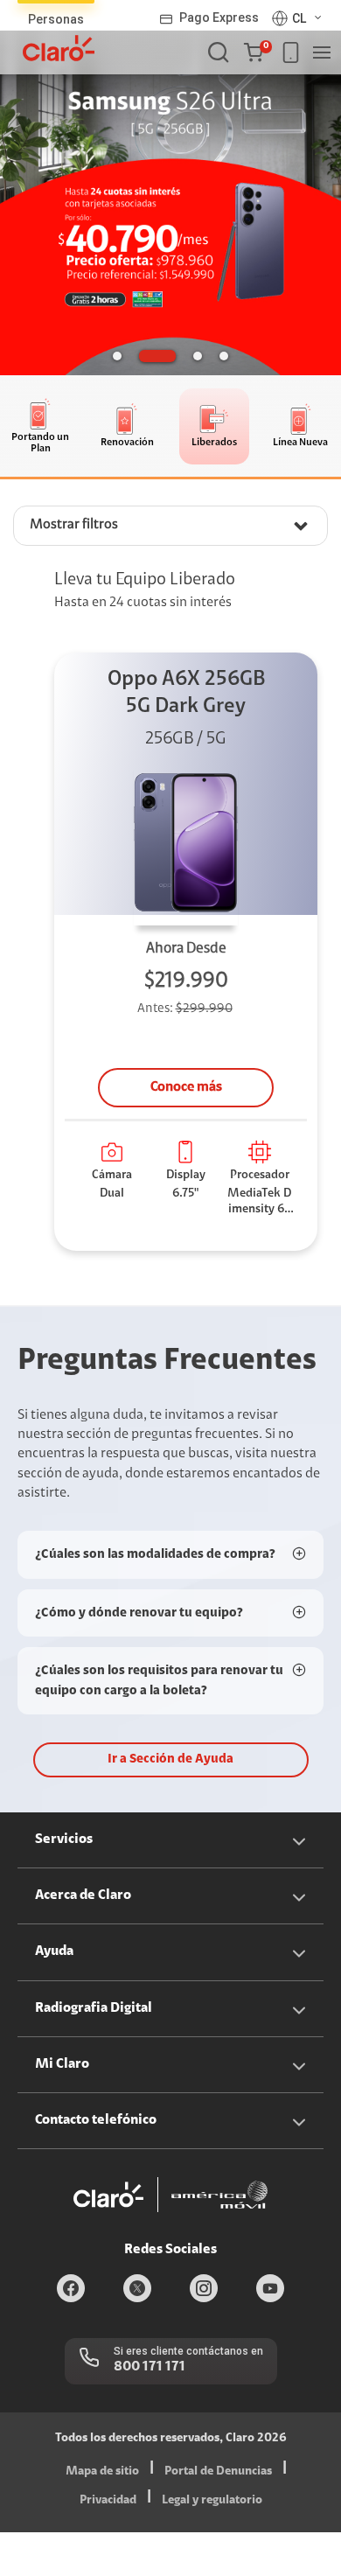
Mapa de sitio (102, 2472)
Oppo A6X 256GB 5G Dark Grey (186, 693)
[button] (257, 52)
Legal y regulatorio (212, 2501)
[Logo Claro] (59, 48)
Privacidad (108, 2501)
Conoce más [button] (186, 1087)
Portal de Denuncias (218, 2472)
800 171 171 (150, 2367)
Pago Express (219, 17)
